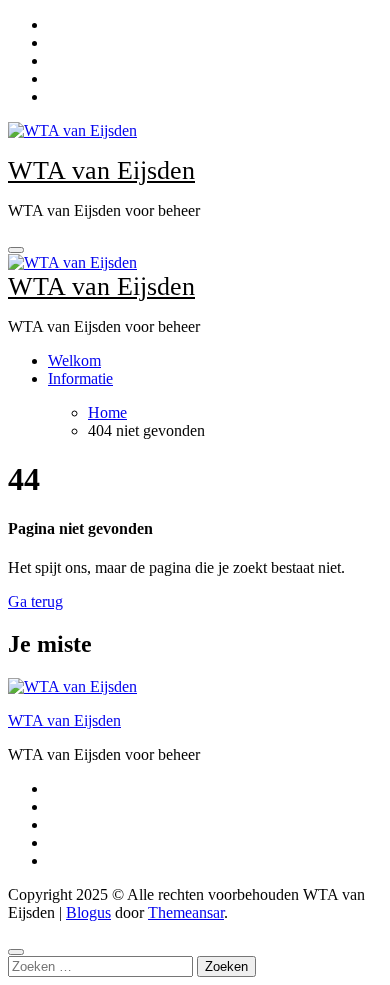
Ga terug (35, 601)
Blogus (88, 912)
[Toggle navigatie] (16, 250)
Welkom (74, 360)
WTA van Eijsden (101, 170)
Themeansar (186, 912)
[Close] (16, 952)
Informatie (80, 378)
